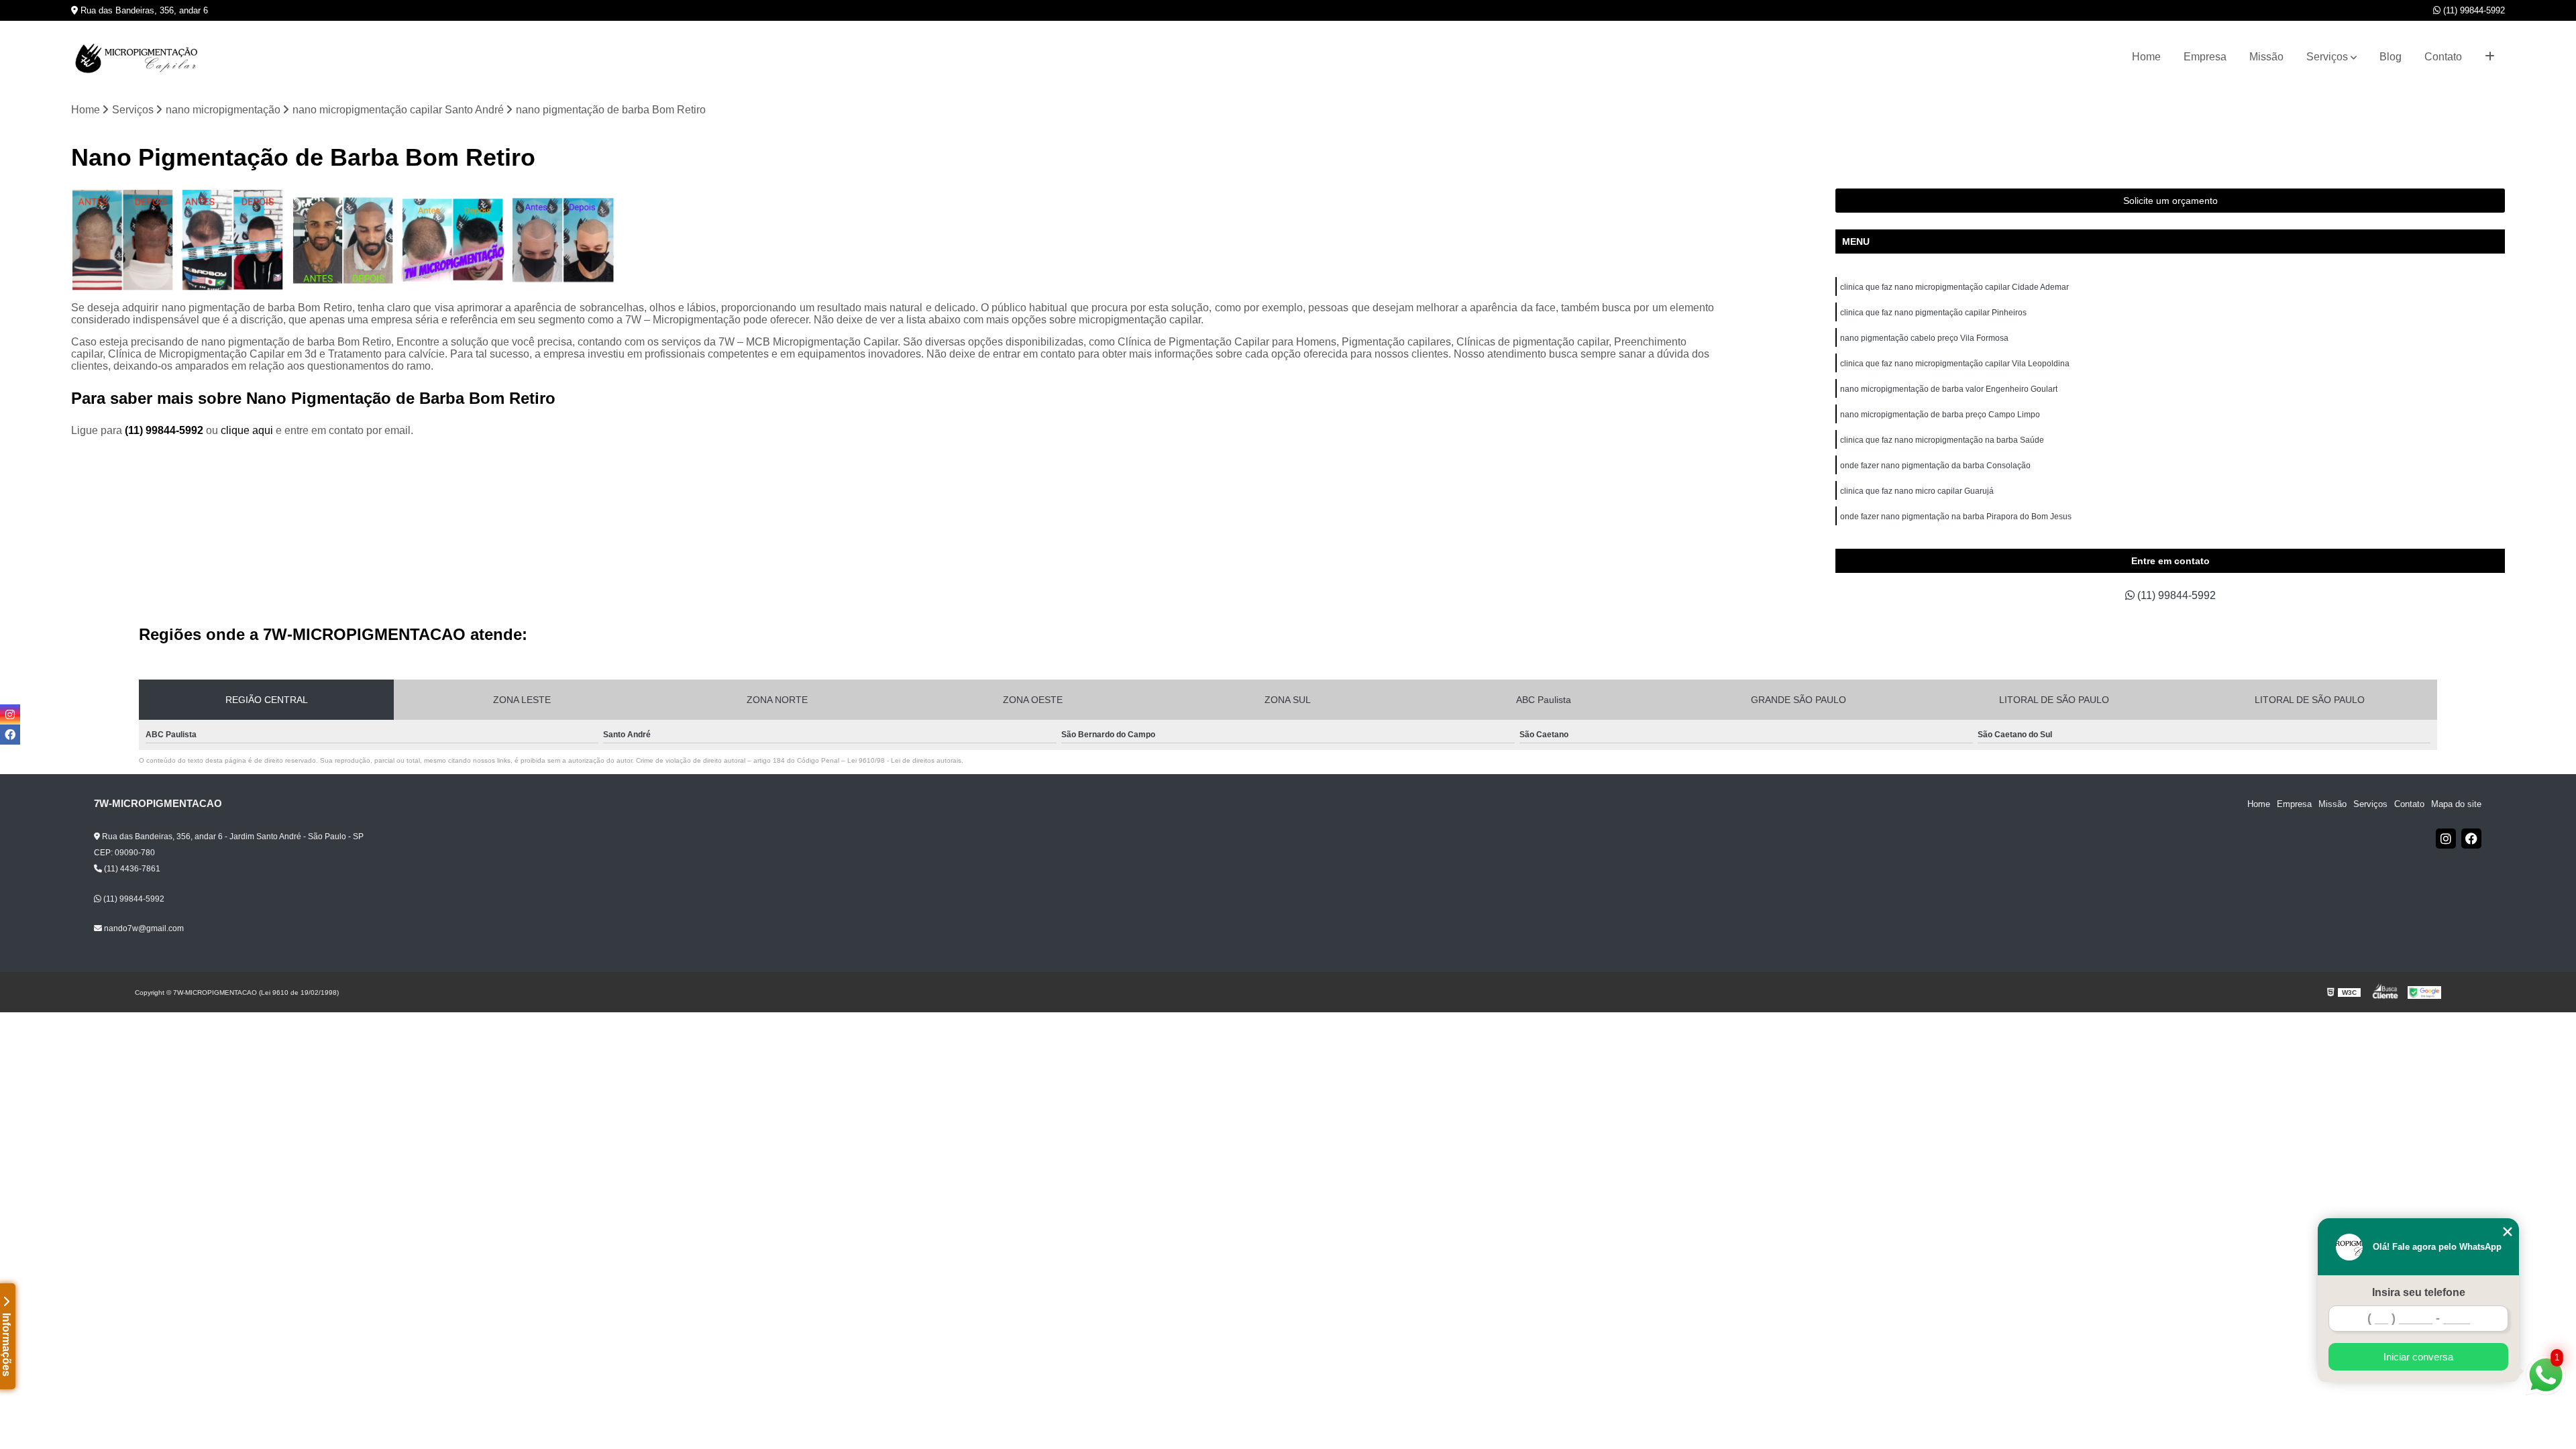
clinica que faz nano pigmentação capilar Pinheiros (1933, 313)
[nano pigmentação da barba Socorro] (233, 240)
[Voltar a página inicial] (138, 57)
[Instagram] (2446, 839)
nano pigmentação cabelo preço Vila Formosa (1924, 338)
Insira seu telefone (2419, 1292)
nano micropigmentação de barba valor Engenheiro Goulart (1949, 389)
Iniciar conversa (2418, 1357)
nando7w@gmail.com (143, 928)
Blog (2391, 57)
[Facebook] (2471, 839)
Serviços (2327, 57)
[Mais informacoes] (2490, 57)
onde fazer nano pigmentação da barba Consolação (1935, 466)
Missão (2266, 57)
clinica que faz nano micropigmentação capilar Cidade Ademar (1954, 287)
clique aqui (247, 430)
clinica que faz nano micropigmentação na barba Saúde (1942, 440)
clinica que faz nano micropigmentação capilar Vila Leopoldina (1955, 364)
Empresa (2205, 57)
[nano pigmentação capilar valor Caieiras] (343, 240)
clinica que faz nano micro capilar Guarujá (1917, 491)
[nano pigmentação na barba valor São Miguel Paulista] (563, 240)
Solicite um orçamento (2170, 201)
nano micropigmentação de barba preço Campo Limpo (1940, 415)
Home (2146, 57)
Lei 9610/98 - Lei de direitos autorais (904, 760)
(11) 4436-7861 (131, 869)
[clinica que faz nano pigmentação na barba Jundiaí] (453, 240)
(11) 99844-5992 (2473, 10)
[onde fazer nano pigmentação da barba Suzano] (123, 240)
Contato (2443, 57)
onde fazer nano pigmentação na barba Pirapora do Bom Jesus (1956, 517)
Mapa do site (2456, 804)
